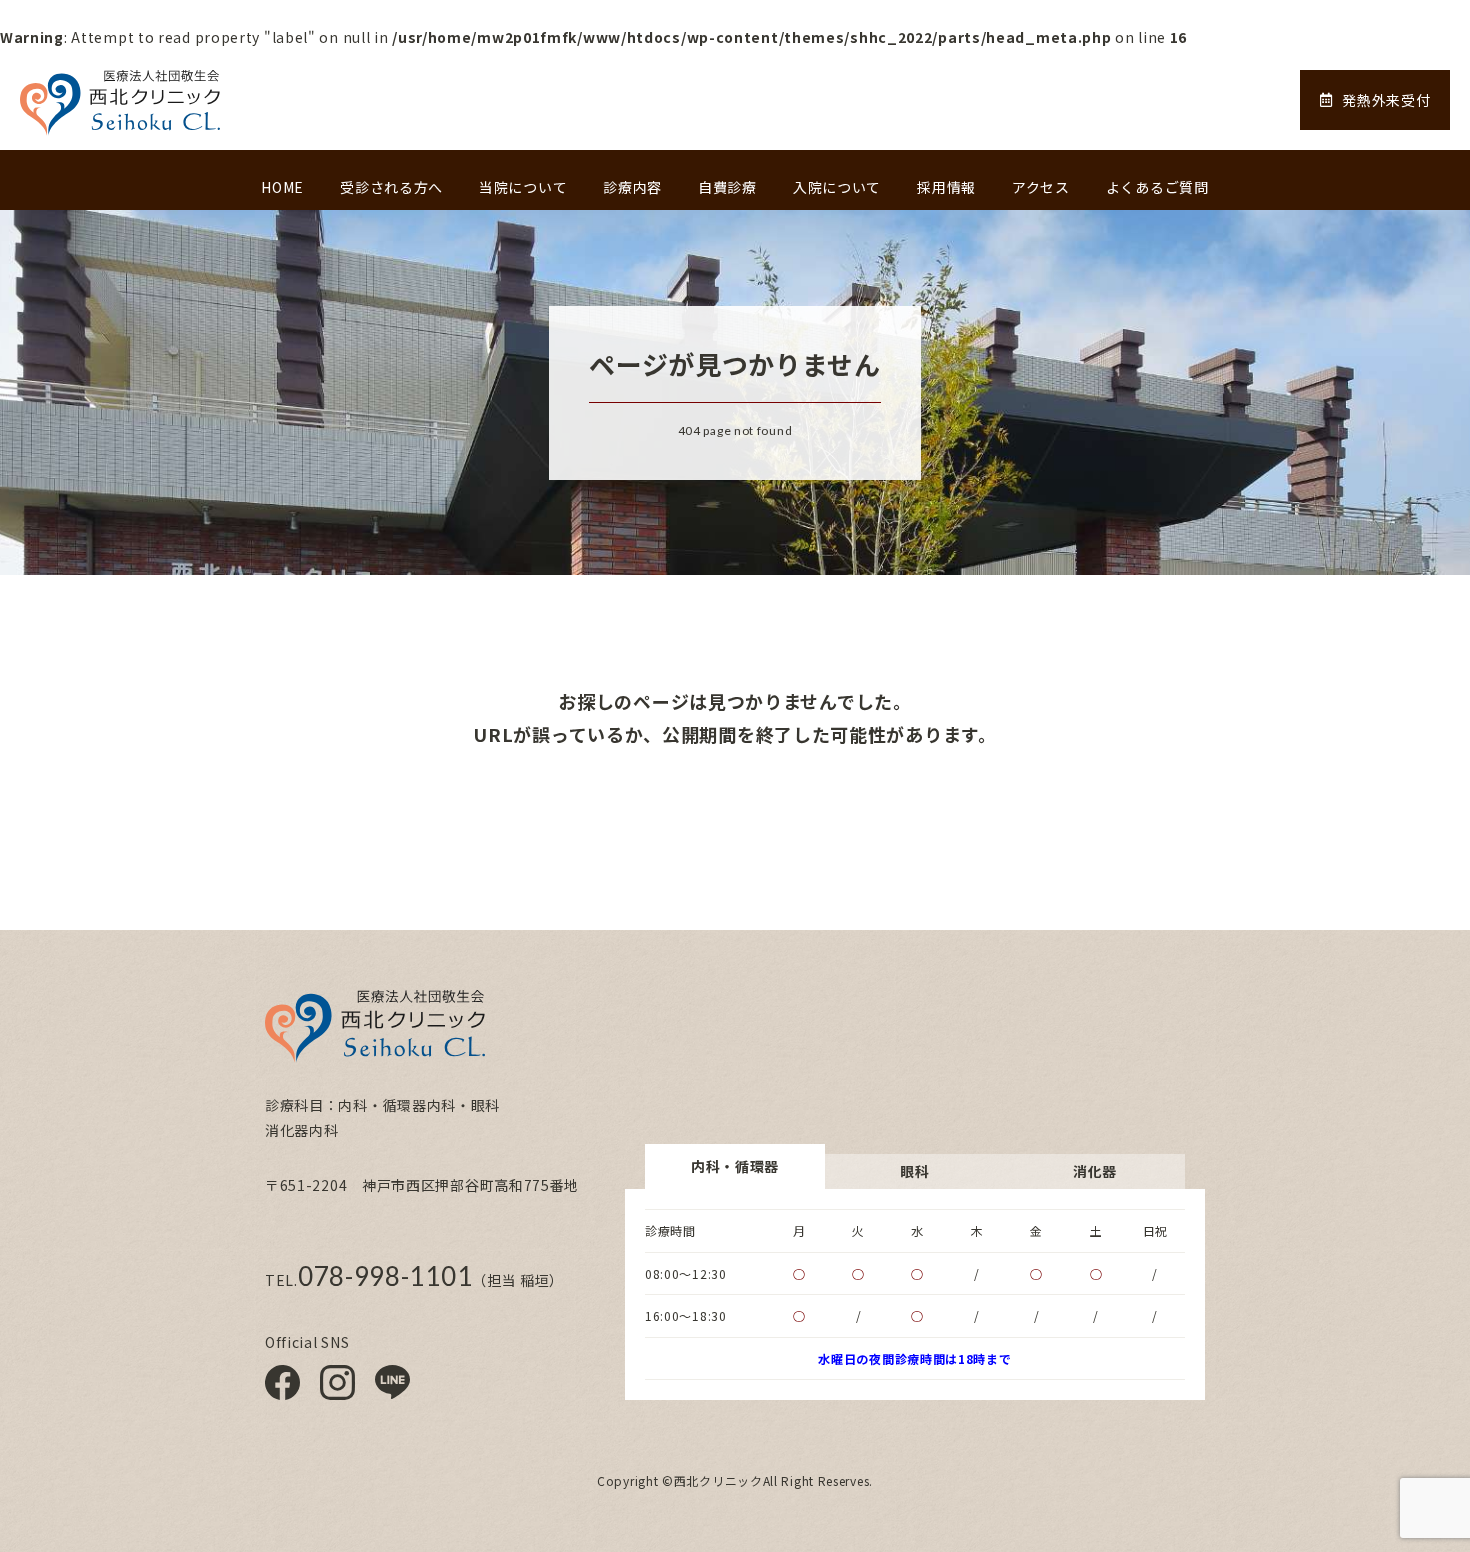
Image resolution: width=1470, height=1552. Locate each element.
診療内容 (632, 187)
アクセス (1041, 187)
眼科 (914, 1171)
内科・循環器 (735, 1166)
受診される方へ (391, 187)
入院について (837, 187)
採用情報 (946, 187)
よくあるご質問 (1157, 187)
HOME (282, 187)
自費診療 (727, 187)
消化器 (1095, 1171)
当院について (523, 187)
